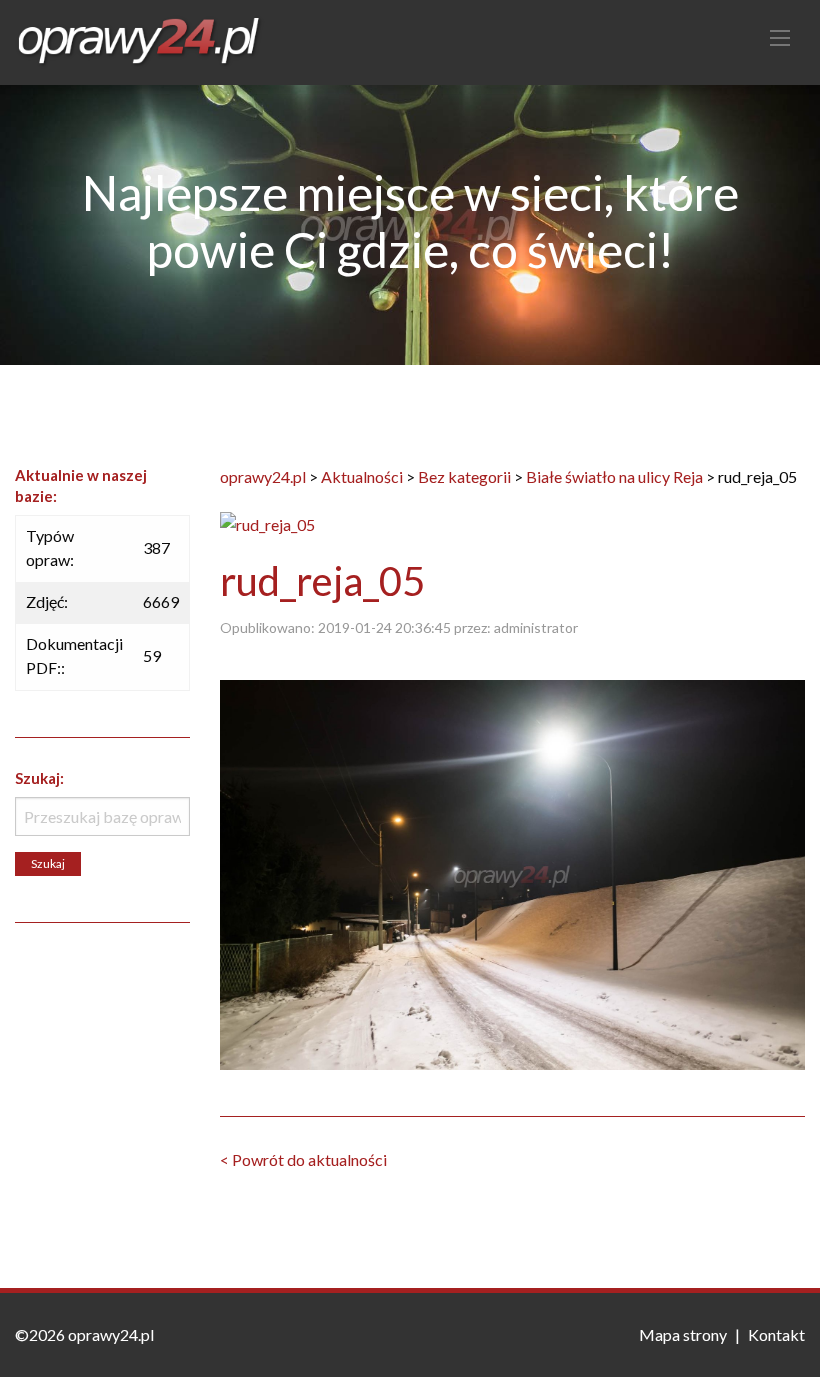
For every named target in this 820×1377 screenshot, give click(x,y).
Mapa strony (683, 1334)
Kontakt (776, 1334)
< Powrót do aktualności (303, 1159)
